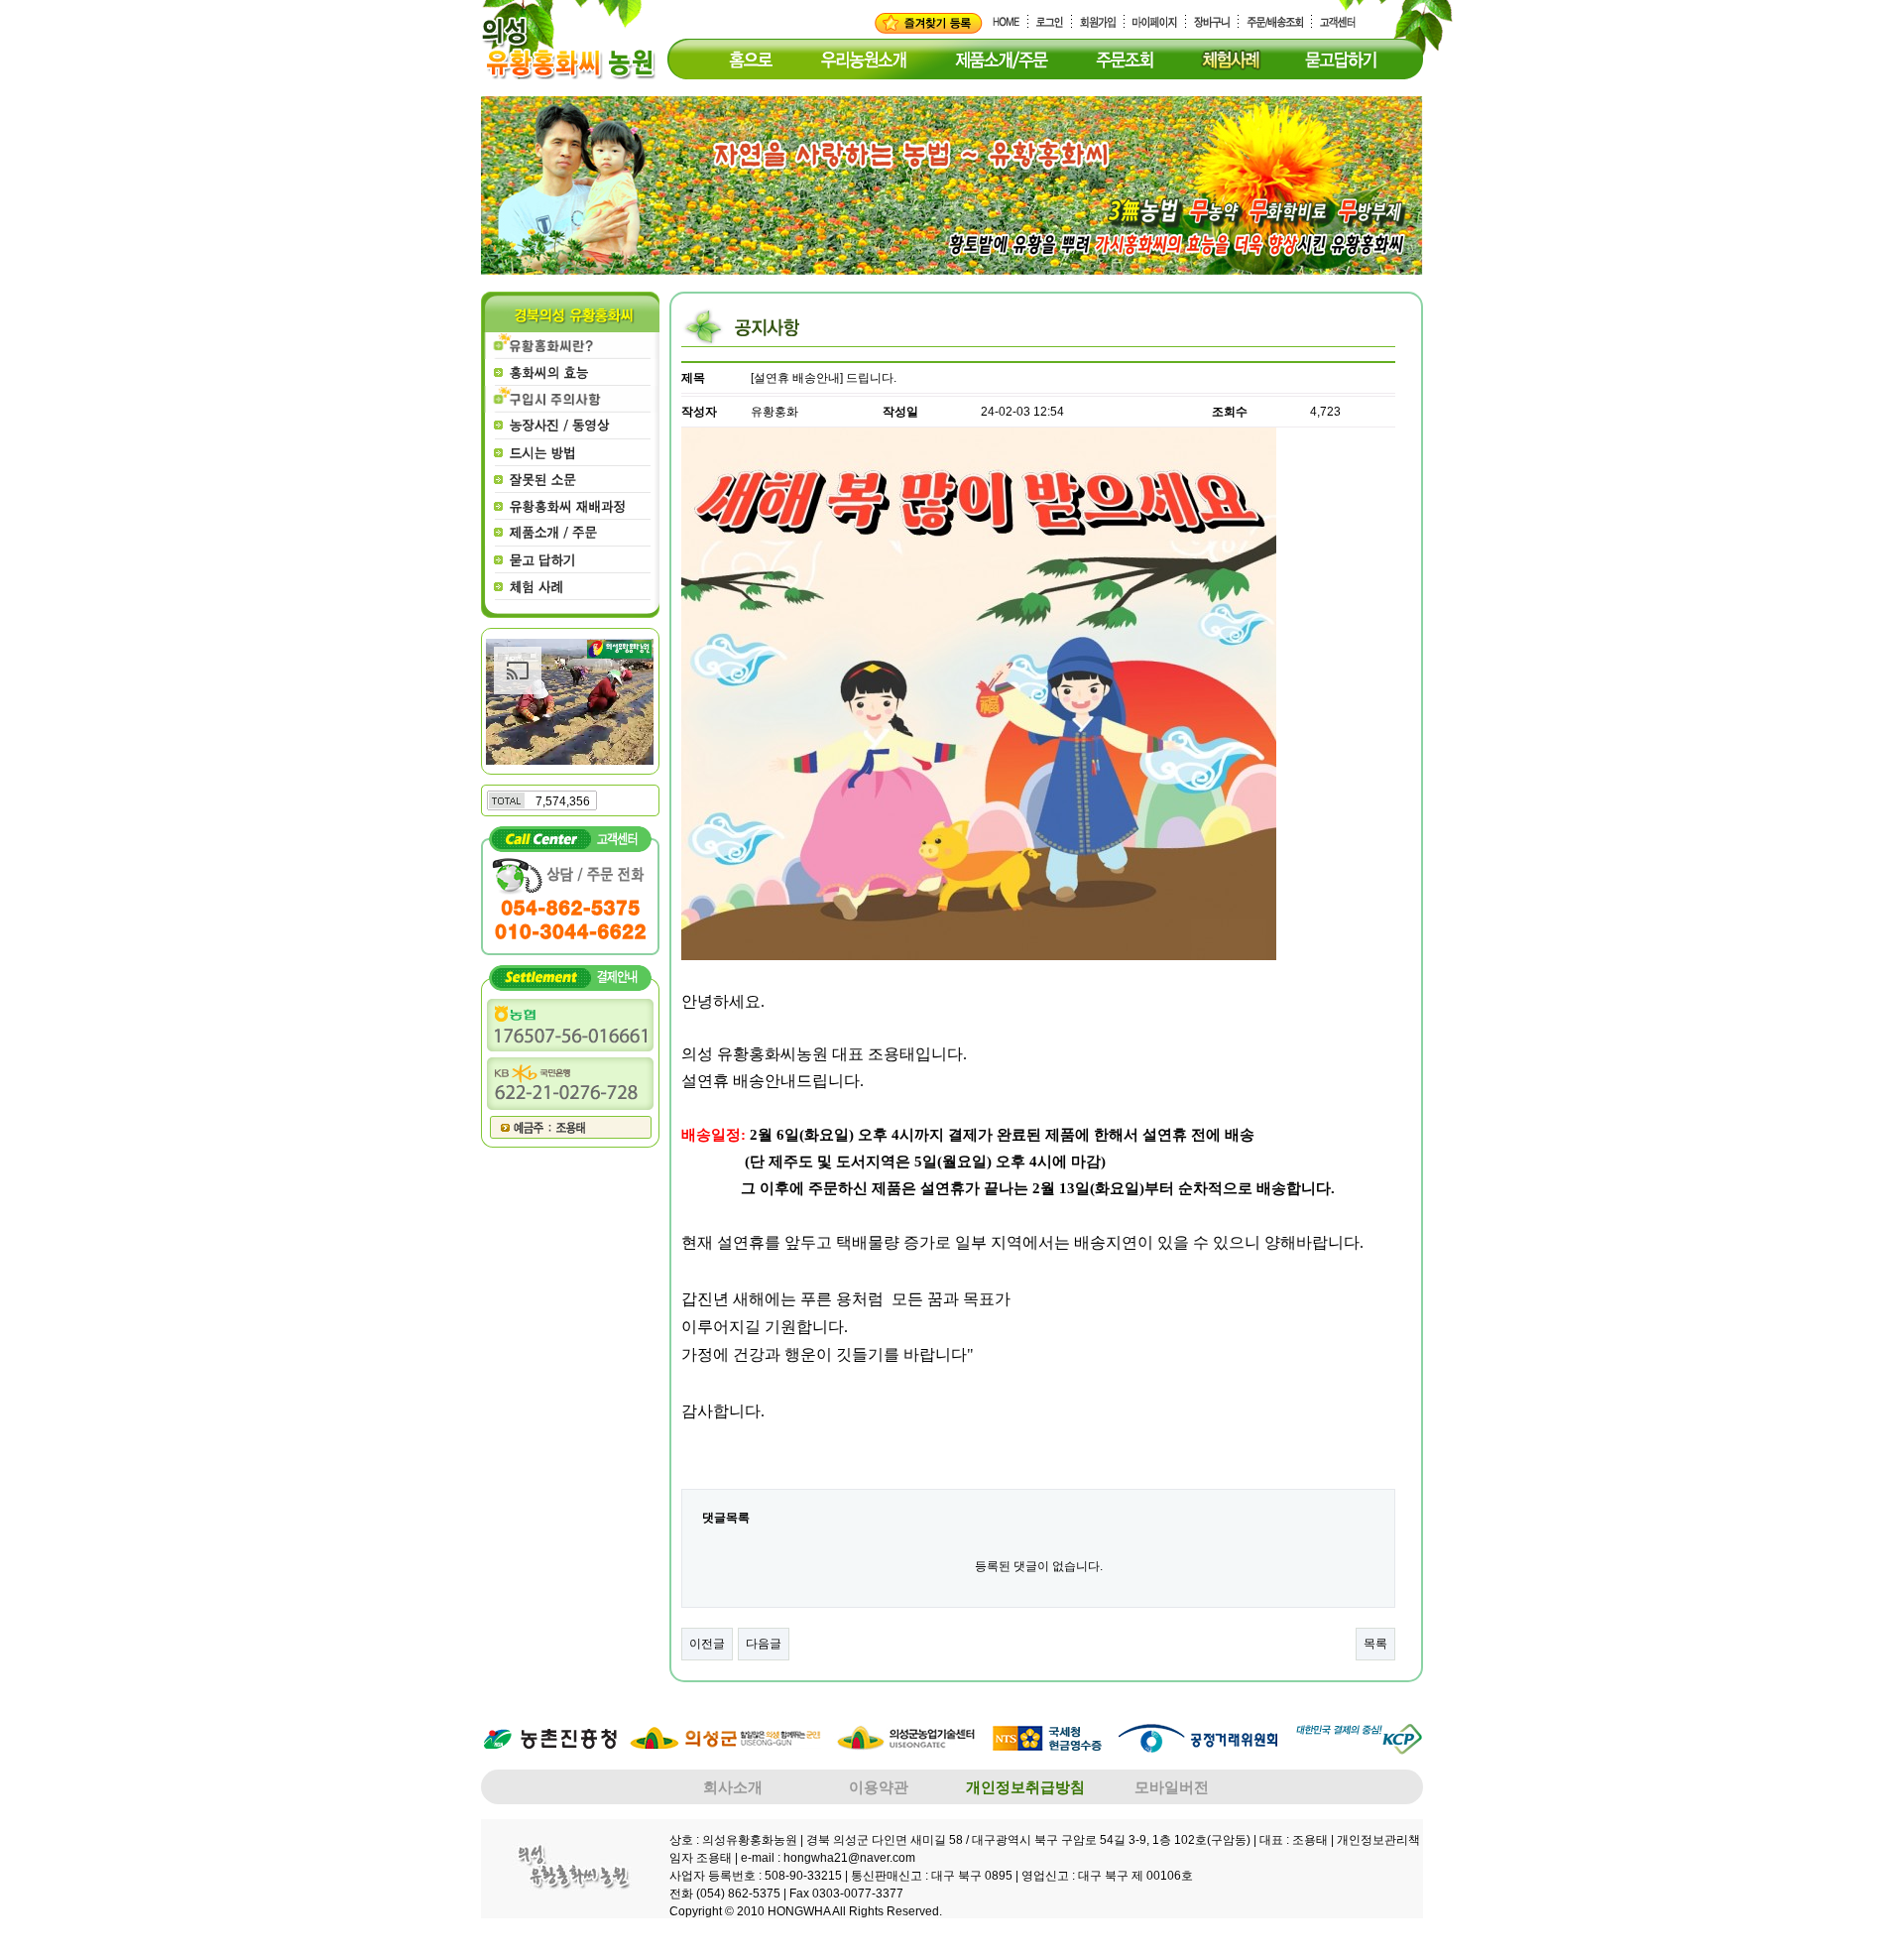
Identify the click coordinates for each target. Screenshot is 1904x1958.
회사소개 (733, 1787)
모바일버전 (1172, 1787)
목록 (1375, 1644)
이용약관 (879, 1787)
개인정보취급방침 (1025, 1787)
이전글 (707, 1644)
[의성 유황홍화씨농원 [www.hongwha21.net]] (929, 23)
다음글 (764, 1644)
